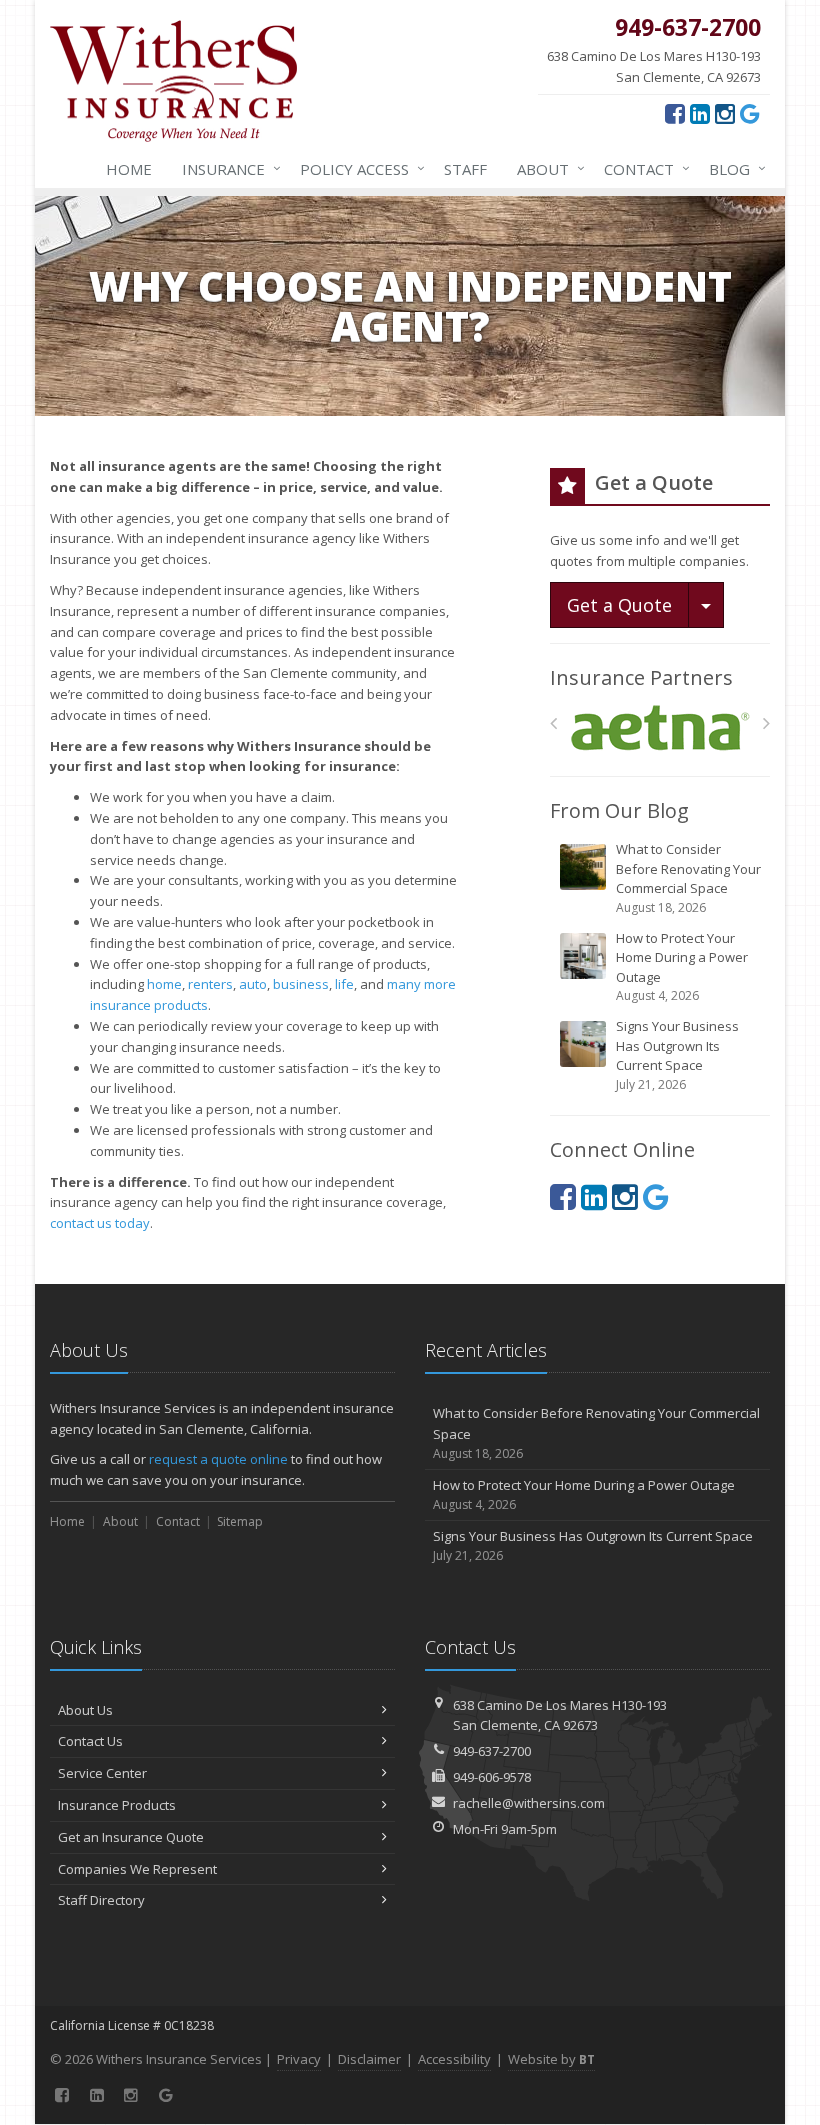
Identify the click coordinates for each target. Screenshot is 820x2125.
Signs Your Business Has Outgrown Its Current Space (677, 1055)
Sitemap (240, 1521)
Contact (642, 168)
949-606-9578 (492, 1777)
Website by (551, 2059)
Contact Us (90, 1741)
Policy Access (357, 168)
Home (129, 169)
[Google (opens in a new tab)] (750, 113)
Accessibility (454, 2059)
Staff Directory (101, 1900)
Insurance (226, 168)
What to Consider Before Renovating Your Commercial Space (688, 878)
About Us (85, 1710)
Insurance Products (117, 1805)
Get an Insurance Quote (131, 1837)
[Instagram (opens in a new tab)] (725, 113)
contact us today (100, 1223)
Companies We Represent (137, 1869)
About (546, 168)
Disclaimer (369, 2059)
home (164, 984)
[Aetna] (660, 728)
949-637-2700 (492, 1751)
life (344, 984)
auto (253, 984)
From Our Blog (619, 810)
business (301, 984)
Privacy (299, 2059)
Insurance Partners (641, 677)
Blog (732, 168)
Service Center (102, 1773)
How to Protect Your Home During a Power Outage (682, 967)
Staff (465, 169)
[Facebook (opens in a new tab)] (675, 113)
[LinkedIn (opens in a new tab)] (700, 113)
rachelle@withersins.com (529, 1803)
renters (210, 984)
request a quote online (218, 1459)
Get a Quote (619, 605)
